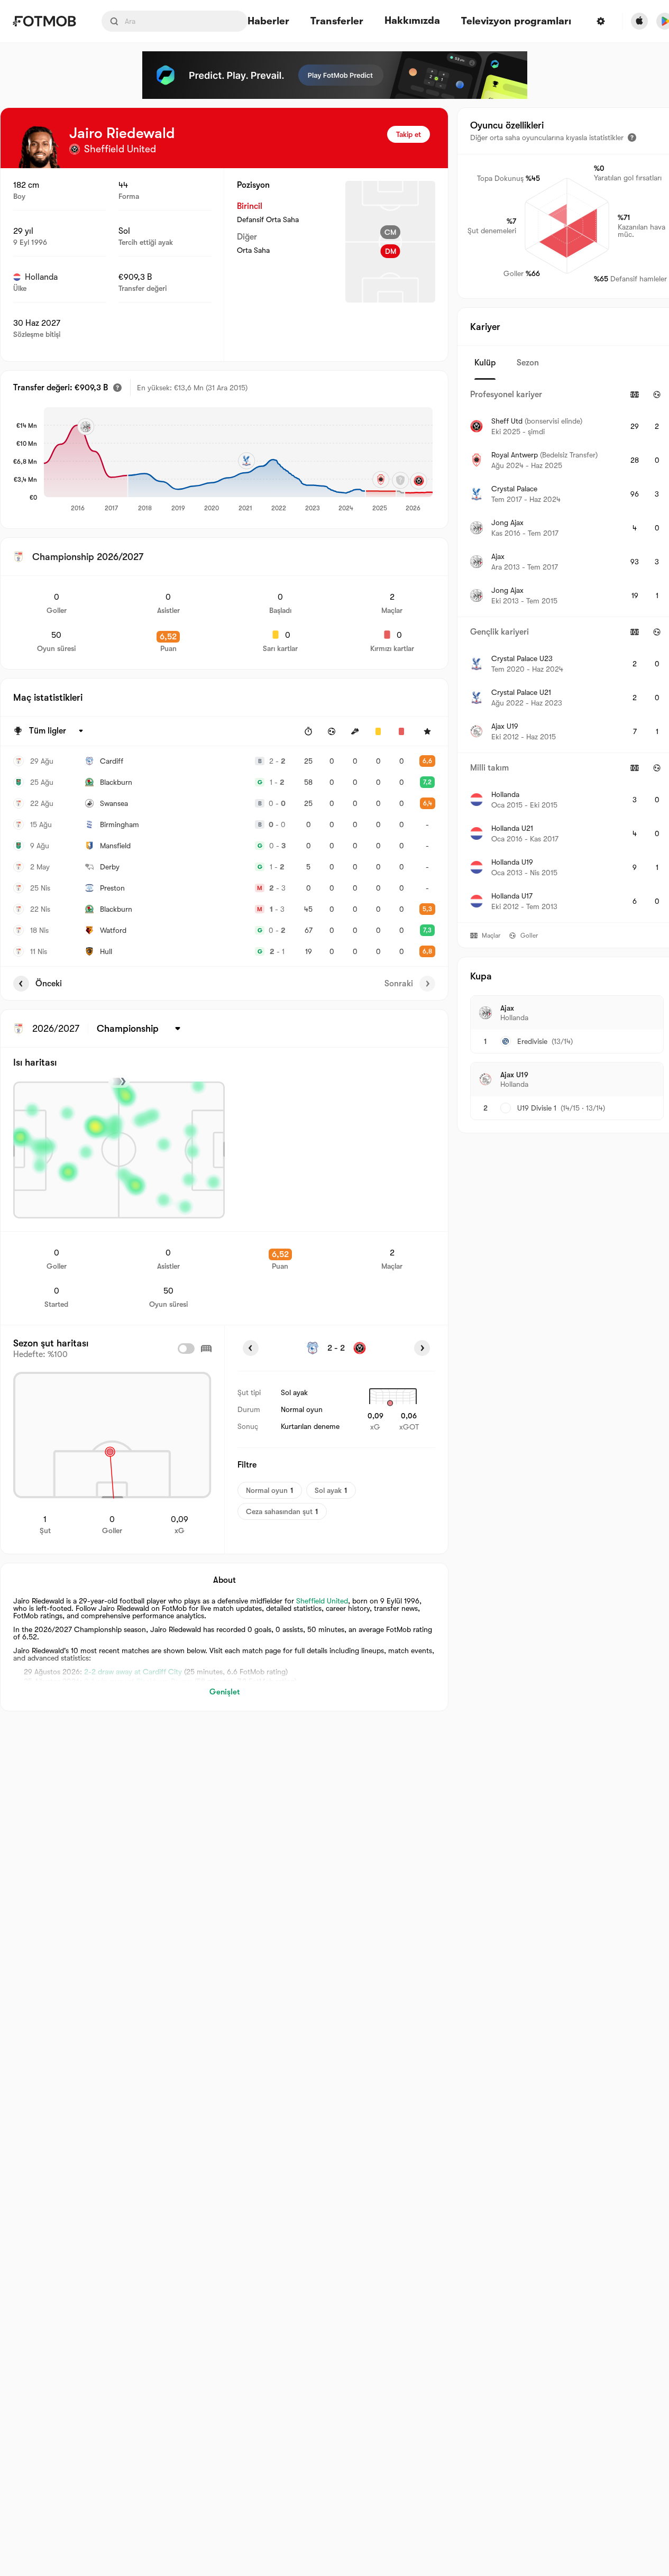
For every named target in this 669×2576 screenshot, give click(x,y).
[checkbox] (186, 1349)
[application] (238, 460)
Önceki (49, 984)
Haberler (268, 21)
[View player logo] (40, 147)
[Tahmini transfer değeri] (117, 388)
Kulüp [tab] (485, 363)
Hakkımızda (412, 21)
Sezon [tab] (528, 363)
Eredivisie (532, 1041)
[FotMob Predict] (335, 75)
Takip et (409, 134)
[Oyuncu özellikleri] (632, 137)
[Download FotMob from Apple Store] (639, 21)
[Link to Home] (44, 21)
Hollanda (41, 277)
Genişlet (224, 1692)
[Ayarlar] (601, 21)
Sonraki (399, 984)
